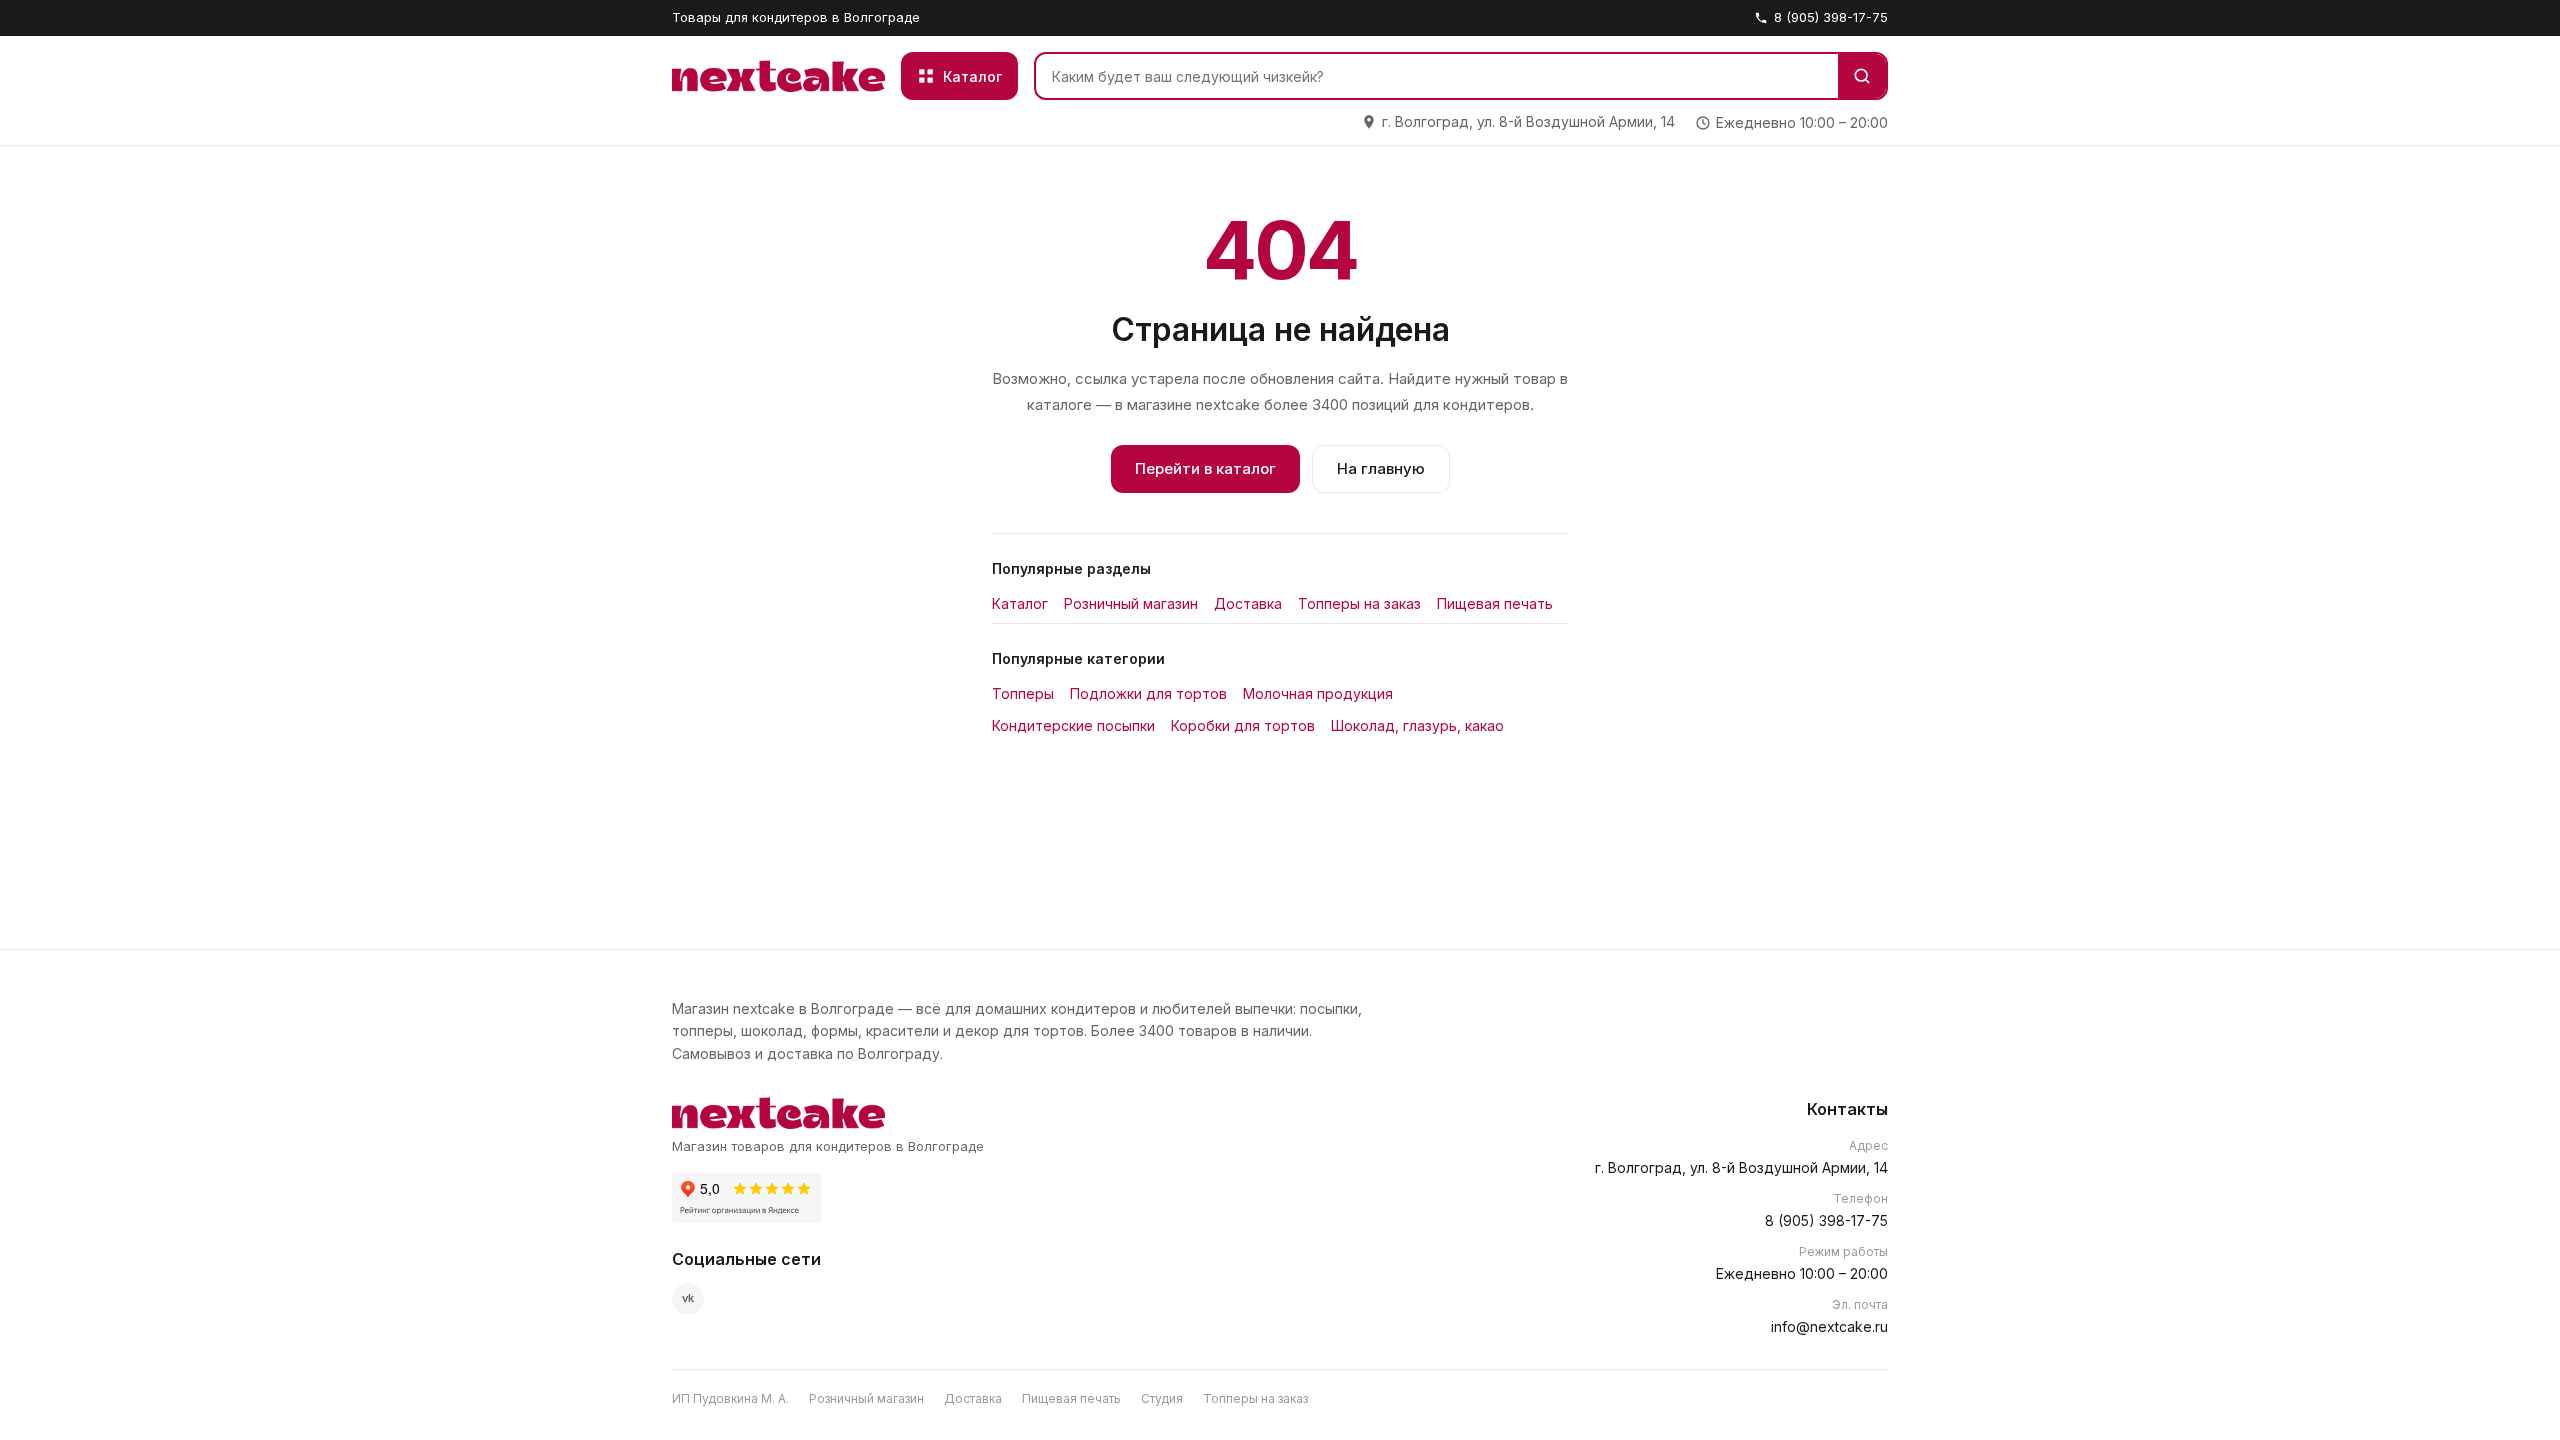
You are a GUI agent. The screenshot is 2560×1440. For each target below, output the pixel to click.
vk (688, 1298)
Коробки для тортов (1243, 725)
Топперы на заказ (1359, 603)
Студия (1162, 1398)
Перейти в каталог (1205, 468)
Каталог (1020, 603)
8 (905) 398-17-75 (1831, 17)
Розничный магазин (1131, 603)
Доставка (1248, 603)
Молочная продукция (1318, 693)
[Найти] (1862, 76)
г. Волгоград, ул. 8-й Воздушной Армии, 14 (1741, 1167)
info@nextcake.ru (1829, 1326)
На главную (1381, 468)
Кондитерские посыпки (1073, 725)
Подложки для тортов (1148, 693)
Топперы (1023, 693)
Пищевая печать (1495, 603)
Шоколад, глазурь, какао (1417, 725)
